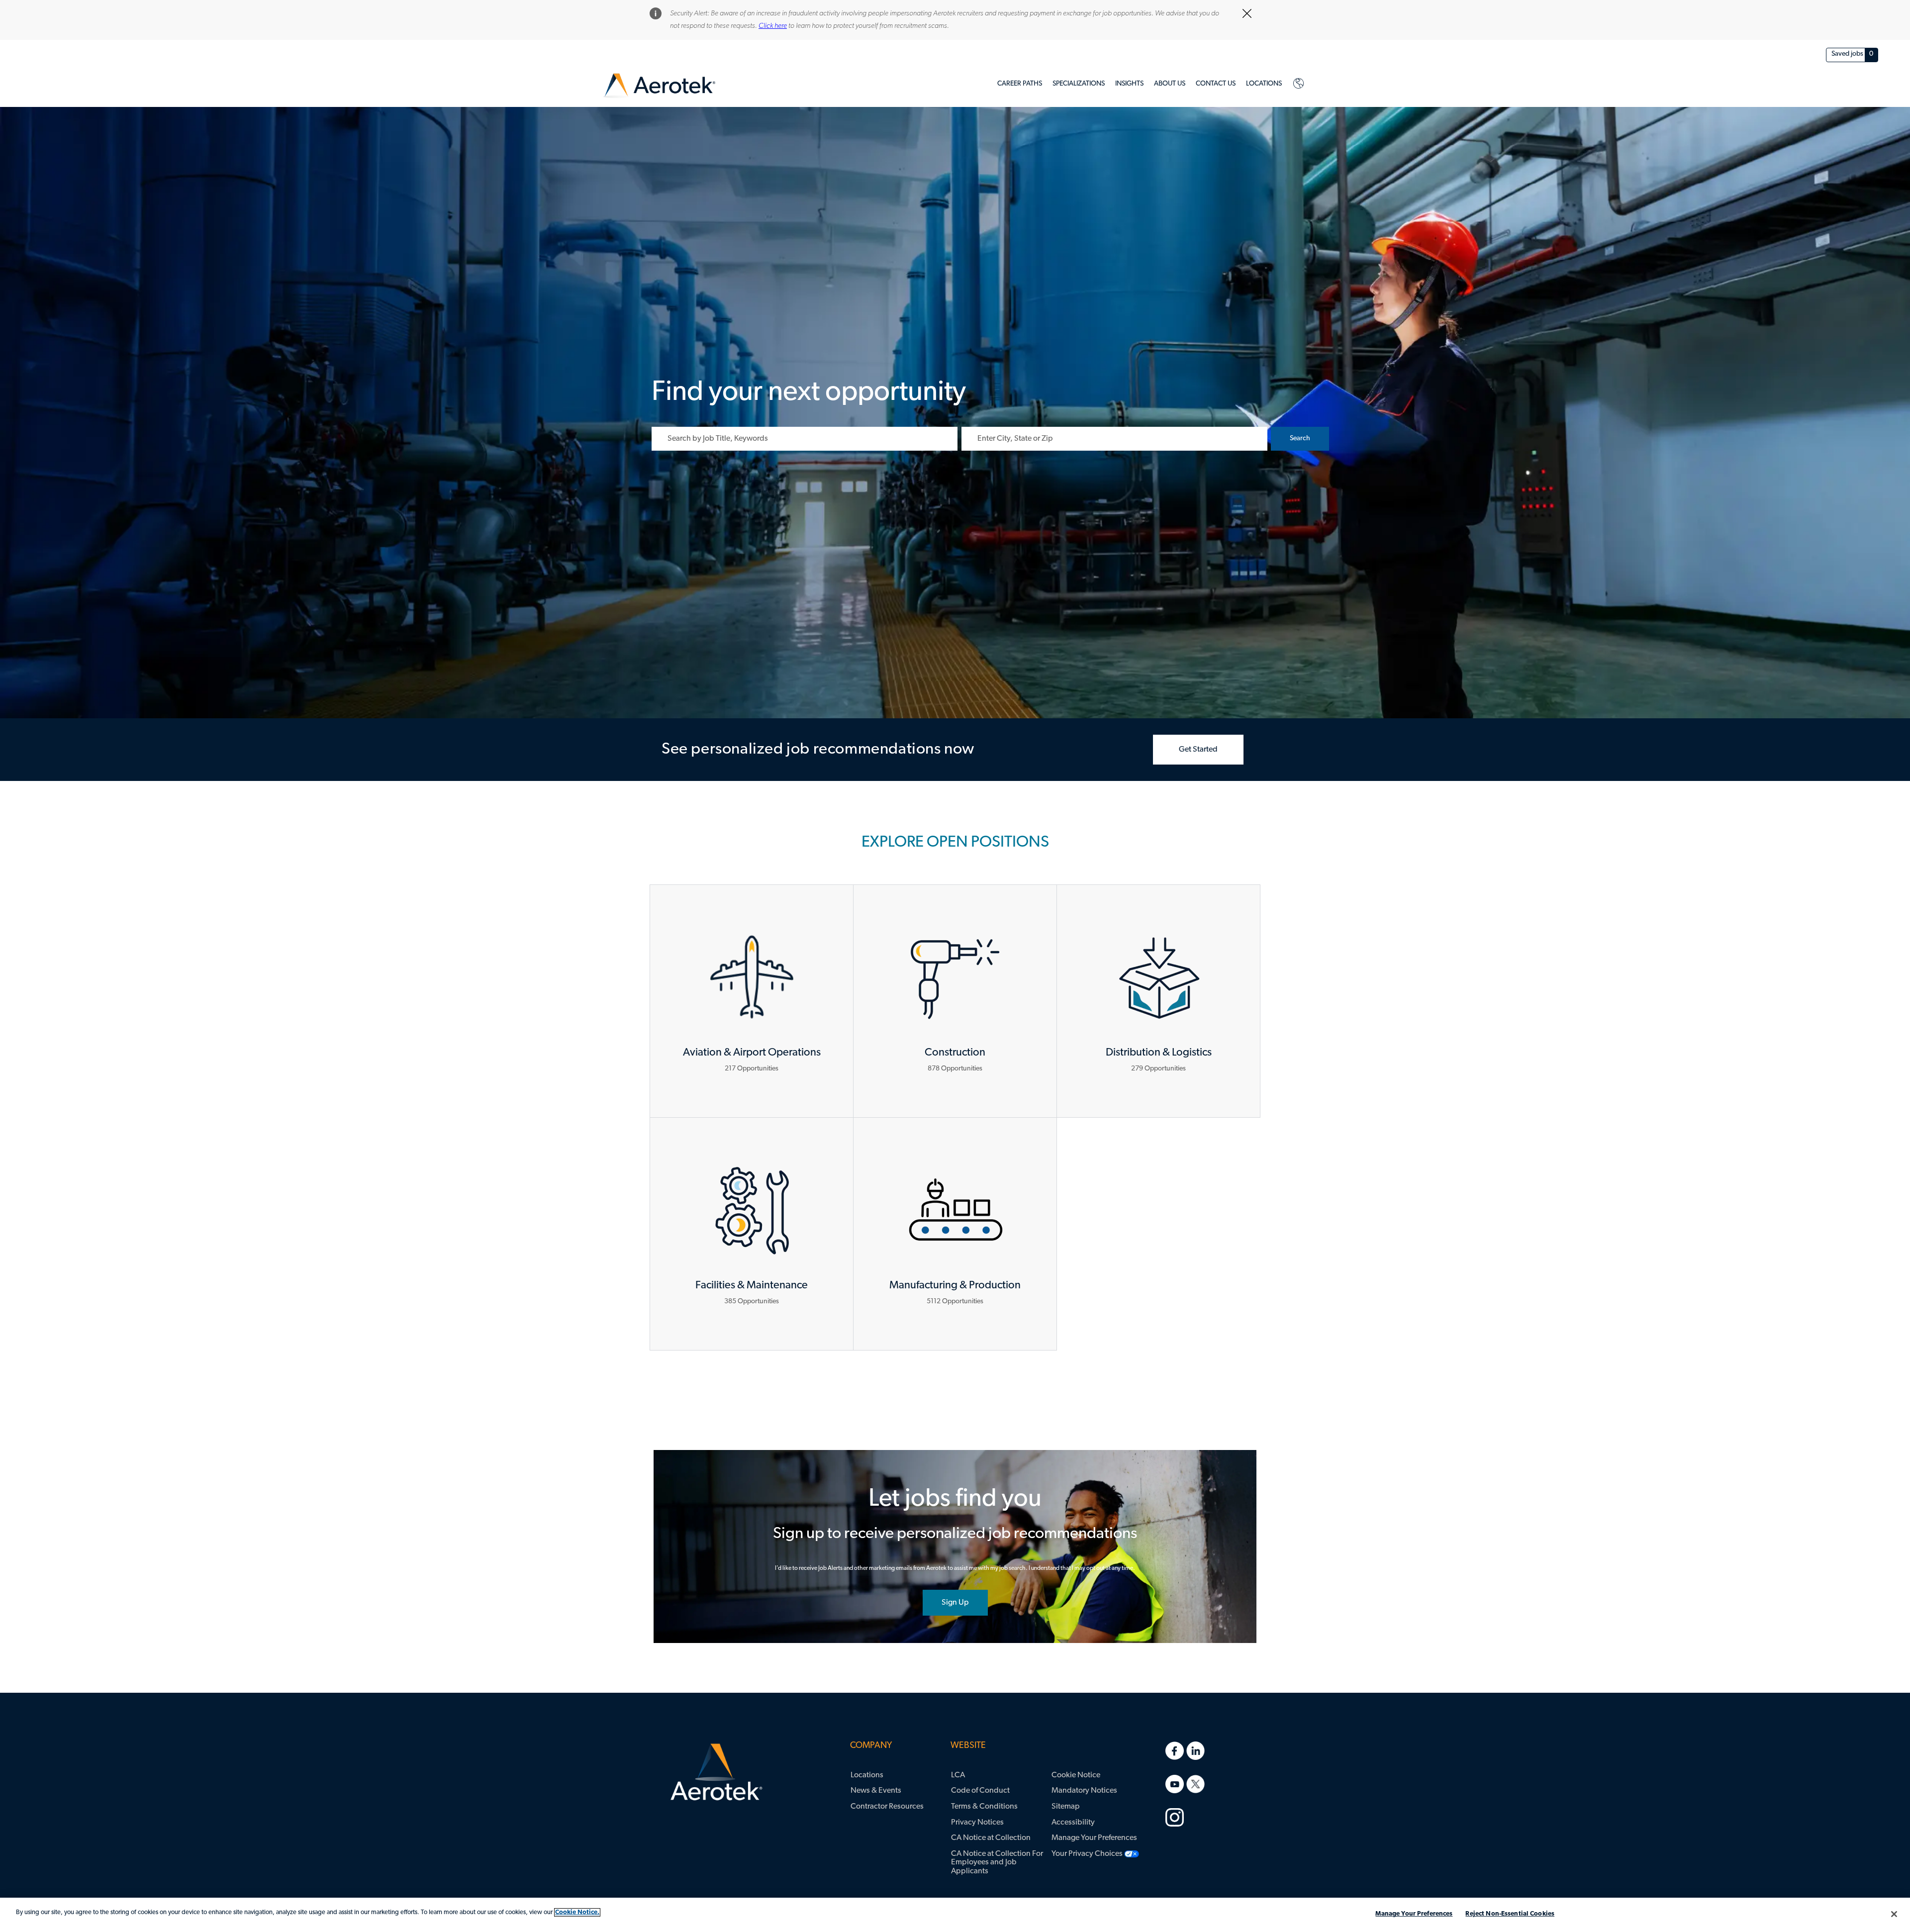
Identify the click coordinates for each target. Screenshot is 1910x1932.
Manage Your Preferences (1414, 1914)
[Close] (1894, 1914)
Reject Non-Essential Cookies (1510, 1914)
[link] (659, 86)
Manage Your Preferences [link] (1094, 1838)
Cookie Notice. (577, 1912)
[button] (1300, 439)
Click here (773, 26)
